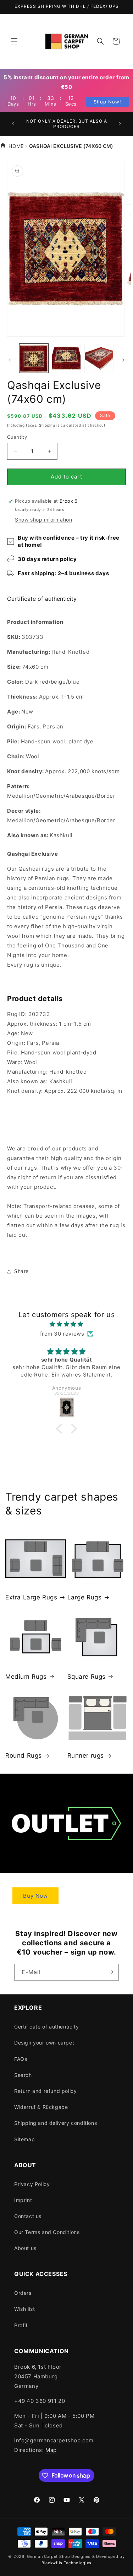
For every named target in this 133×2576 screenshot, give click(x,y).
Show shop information (44, 520)
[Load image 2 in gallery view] (66, 358)
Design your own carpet (44, 2043)
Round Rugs (24, 1755)
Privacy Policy (32, 2184)
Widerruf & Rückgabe (41, 2107)
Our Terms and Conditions (47, 2232)
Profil (21, 2325)
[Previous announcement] (13, 124)
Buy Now (35, 1896)
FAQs (21, 2059)
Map (51, 2450)
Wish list (24, 2309)
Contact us (28, 2216)
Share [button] (21, 1271)
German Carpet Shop (49, 2556)
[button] (14, 41)
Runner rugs (86, 1755)
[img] (66, 1324)
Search (23, 2075)
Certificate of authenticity (42, 599)
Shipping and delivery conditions (56, 2123)
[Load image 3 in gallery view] (99, 358)
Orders (23, 2293)
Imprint (23, 2200)
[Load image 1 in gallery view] (34, 358)
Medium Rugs (26, 1677)
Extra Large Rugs (31, 1597)
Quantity (17, 437)
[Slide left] (10, 360)
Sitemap (24, 2139)
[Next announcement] (120, 124)
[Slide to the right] (123, 360)
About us (25, 2248)
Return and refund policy (45, 2091)
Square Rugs (87, 1677)
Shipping (47, 425)
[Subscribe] (111, 1972)
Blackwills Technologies (66, 2563)
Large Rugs (85, 1597)
